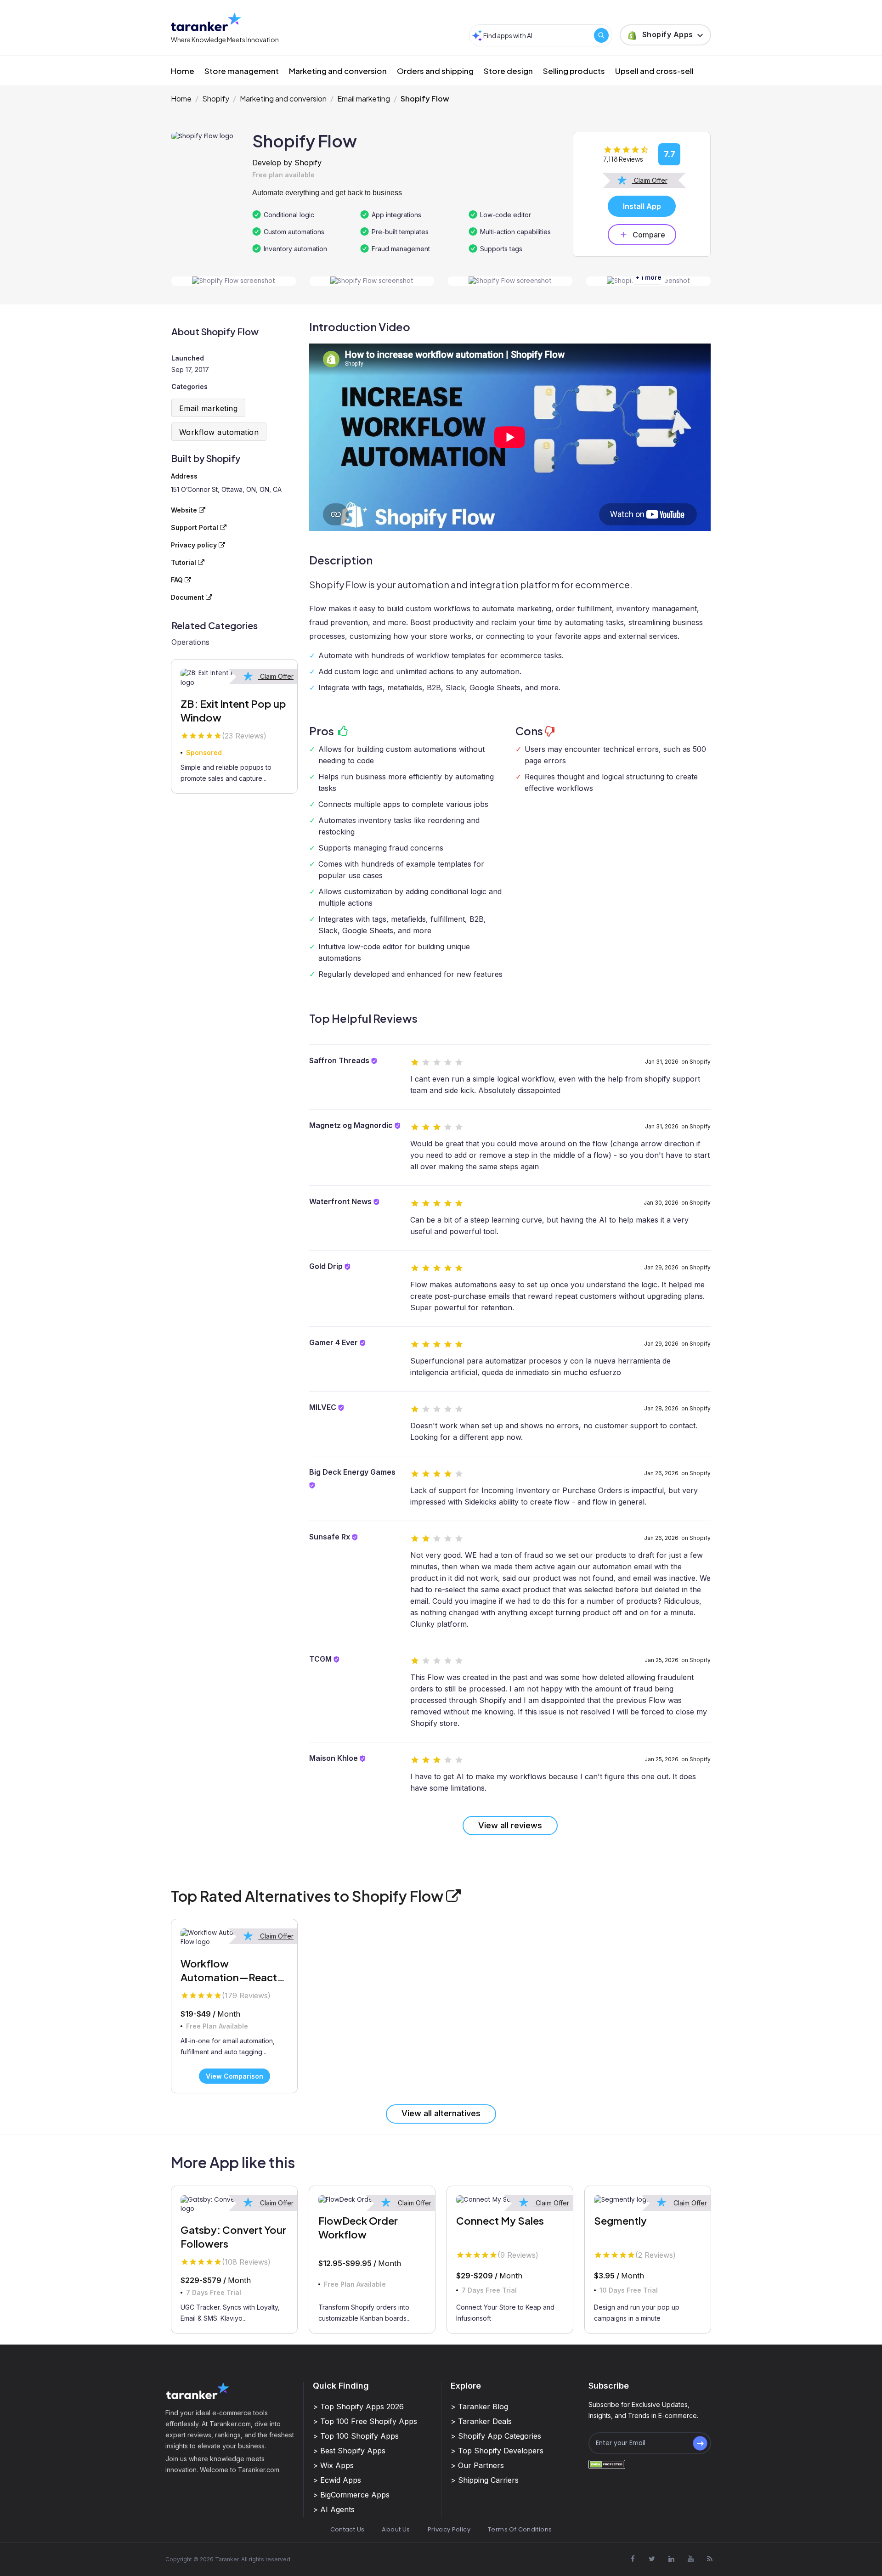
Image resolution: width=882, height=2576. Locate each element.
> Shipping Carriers (485, 2480)
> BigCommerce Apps (351, 2495)
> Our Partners (477, 2465)
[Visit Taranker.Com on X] (652, 2559)
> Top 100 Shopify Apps (356, 2436)
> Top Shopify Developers (497, 2451)
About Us (396, 2529)
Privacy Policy (449, 2529)
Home (183, 71)
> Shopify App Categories (496, 2436)
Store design (508, 71)
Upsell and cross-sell (654, 71)
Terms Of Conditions (520, 2529)
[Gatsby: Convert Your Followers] (234, 2205)
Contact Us (348, 2529)
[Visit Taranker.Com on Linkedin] (671, 2559)
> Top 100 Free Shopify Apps (365, 2421)
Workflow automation (219, 432)
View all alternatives (441, 2113)
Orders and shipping (435, 71)
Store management (242, 71)
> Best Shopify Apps (349, 2451)
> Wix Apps (333, 2465)
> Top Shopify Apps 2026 (358, 2407)
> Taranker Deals (481, 2421)
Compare (649, 235)
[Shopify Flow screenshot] (234, 281)
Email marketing (364, 99)
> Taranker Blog (479, 2407)
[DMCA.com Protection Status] (607, 2464)
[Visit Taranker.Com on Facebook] (633, 2559)
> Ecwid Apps (337, 2480)
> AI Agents (334, 2509)
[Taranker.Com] (206, 22)
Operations (190, 642)
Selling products (574, 71)
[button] (665, 35)
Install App (642, 206)
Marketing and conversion (338, 71)
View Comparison (235, 2076)
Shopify (216, 99)
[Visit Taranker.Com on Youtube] (690, 2559)
